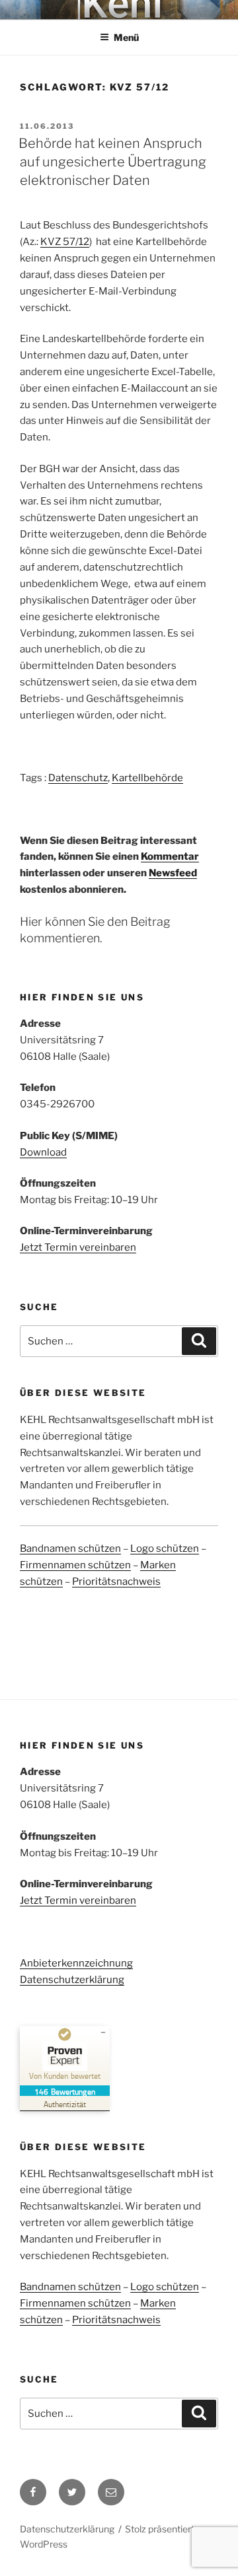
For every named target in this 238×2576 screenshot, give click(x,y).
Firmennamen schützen (75, 1565)
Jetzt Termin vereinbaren (78, 1247)
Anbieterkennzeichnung (76, 1963)
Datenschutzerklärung (72, 1980)
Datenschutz (78, 778)
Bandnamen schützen (70, 1549)
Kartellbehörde (147, 778)
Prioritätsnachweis (116, 1582)
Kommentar (170, 856)
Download (43, 1152)
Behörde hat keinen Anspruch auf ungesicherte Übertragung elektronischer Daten (112, 162)
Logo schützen (165, 1549)
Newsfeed (173, 873)
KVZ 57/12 (65, 242)
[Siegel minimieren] (103, 2033)
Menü (126, 37)
